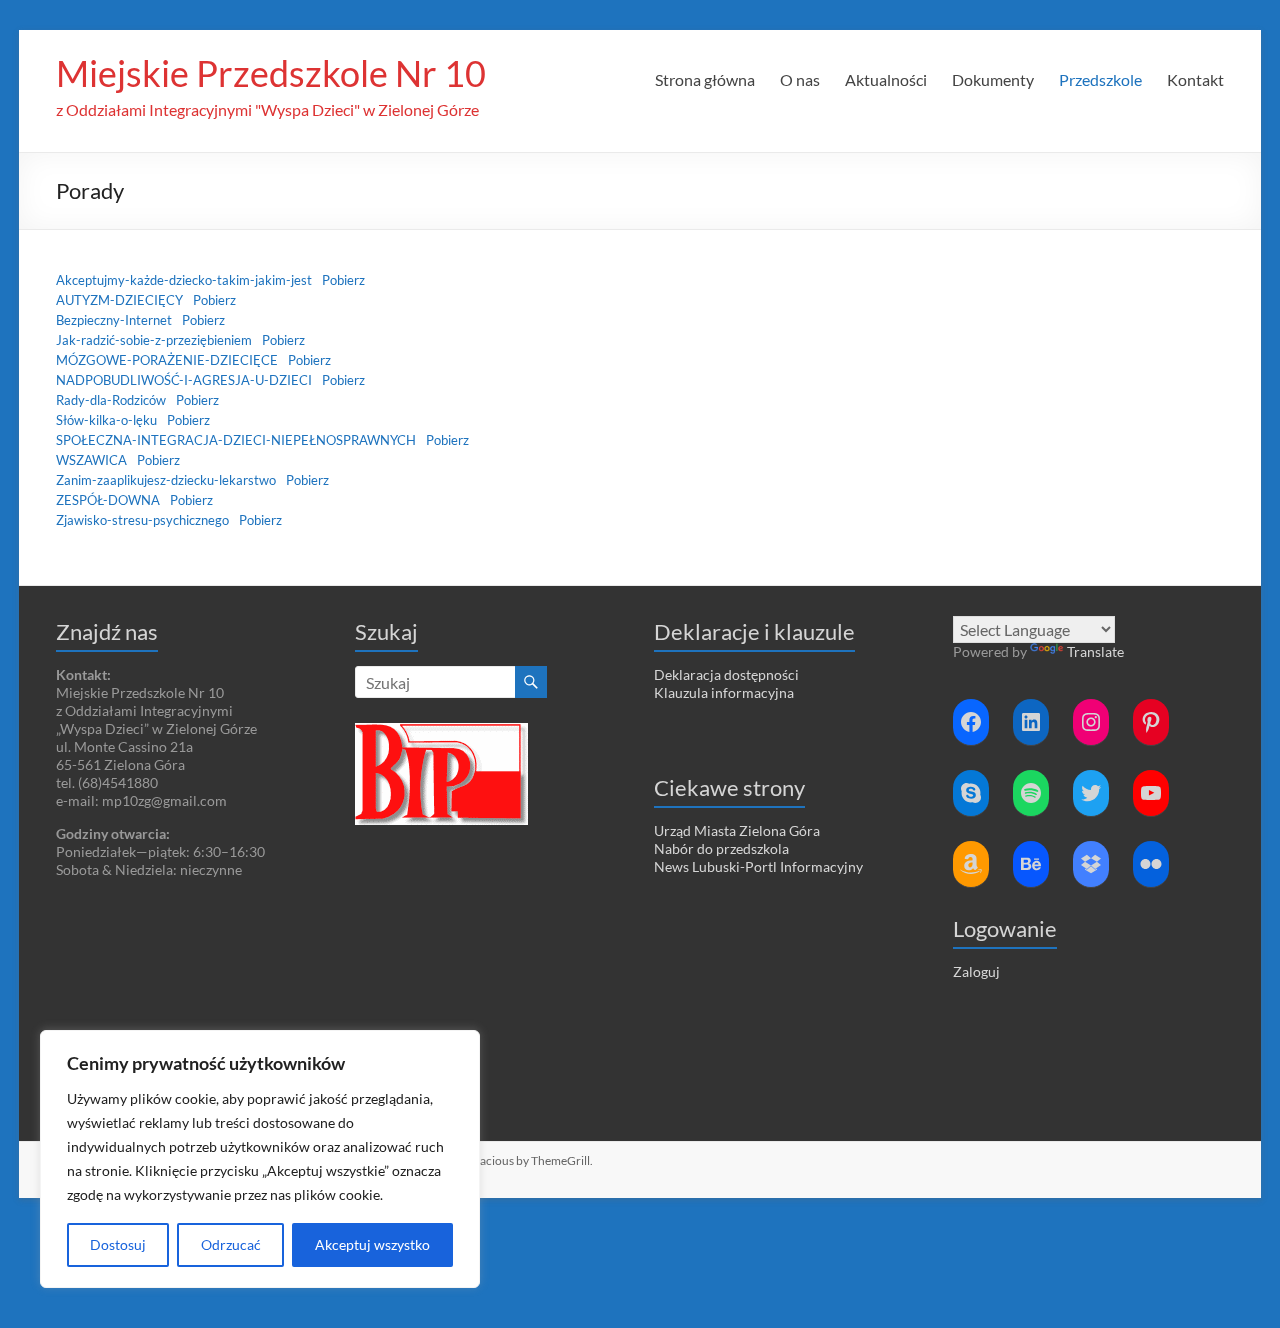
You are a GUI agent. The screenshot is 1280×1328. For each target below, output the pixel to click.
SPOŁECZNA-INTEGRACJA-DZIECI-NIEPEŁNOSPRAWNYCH (236, 440)
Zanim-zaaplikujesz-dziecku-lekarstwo (166, 480)
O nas (800, 79)
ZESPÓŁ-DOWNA (108, 500)
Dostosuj (118, 1244)
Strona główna (705, 79)
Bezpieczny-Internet (114, 320)
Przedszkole (1100, 79)
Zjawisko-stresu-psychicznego (142, 520)
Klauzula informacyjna (724, 692)
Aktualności (886, 79)
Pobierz (343, 280)
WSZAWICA (91, 460)
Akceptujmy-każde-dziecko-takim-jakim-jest (184, 280)
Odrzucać (231, 1244)
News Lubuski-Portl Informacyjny (758, 866)
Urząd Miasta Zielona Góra (737, 830)
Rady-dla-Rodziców (111, 400)
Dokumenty (993, 79)
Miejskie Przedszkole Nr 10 (271, 73)
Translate (1095, 651)
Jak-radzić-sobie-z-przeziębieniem (154, 340)
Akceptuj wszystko (372, 1244)
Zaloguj (976, 971)
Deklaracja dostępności (726, 674)
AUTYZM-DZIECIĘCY (119, 300)
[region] (260, 1159)
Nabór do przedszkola (721, 848)
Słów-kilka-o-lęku (106, 420)
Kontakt (1195, 79)
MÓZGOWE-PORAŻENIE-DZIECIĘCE (167, 360)
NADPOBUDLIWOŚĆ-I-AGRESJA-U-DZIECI (184, 380)
